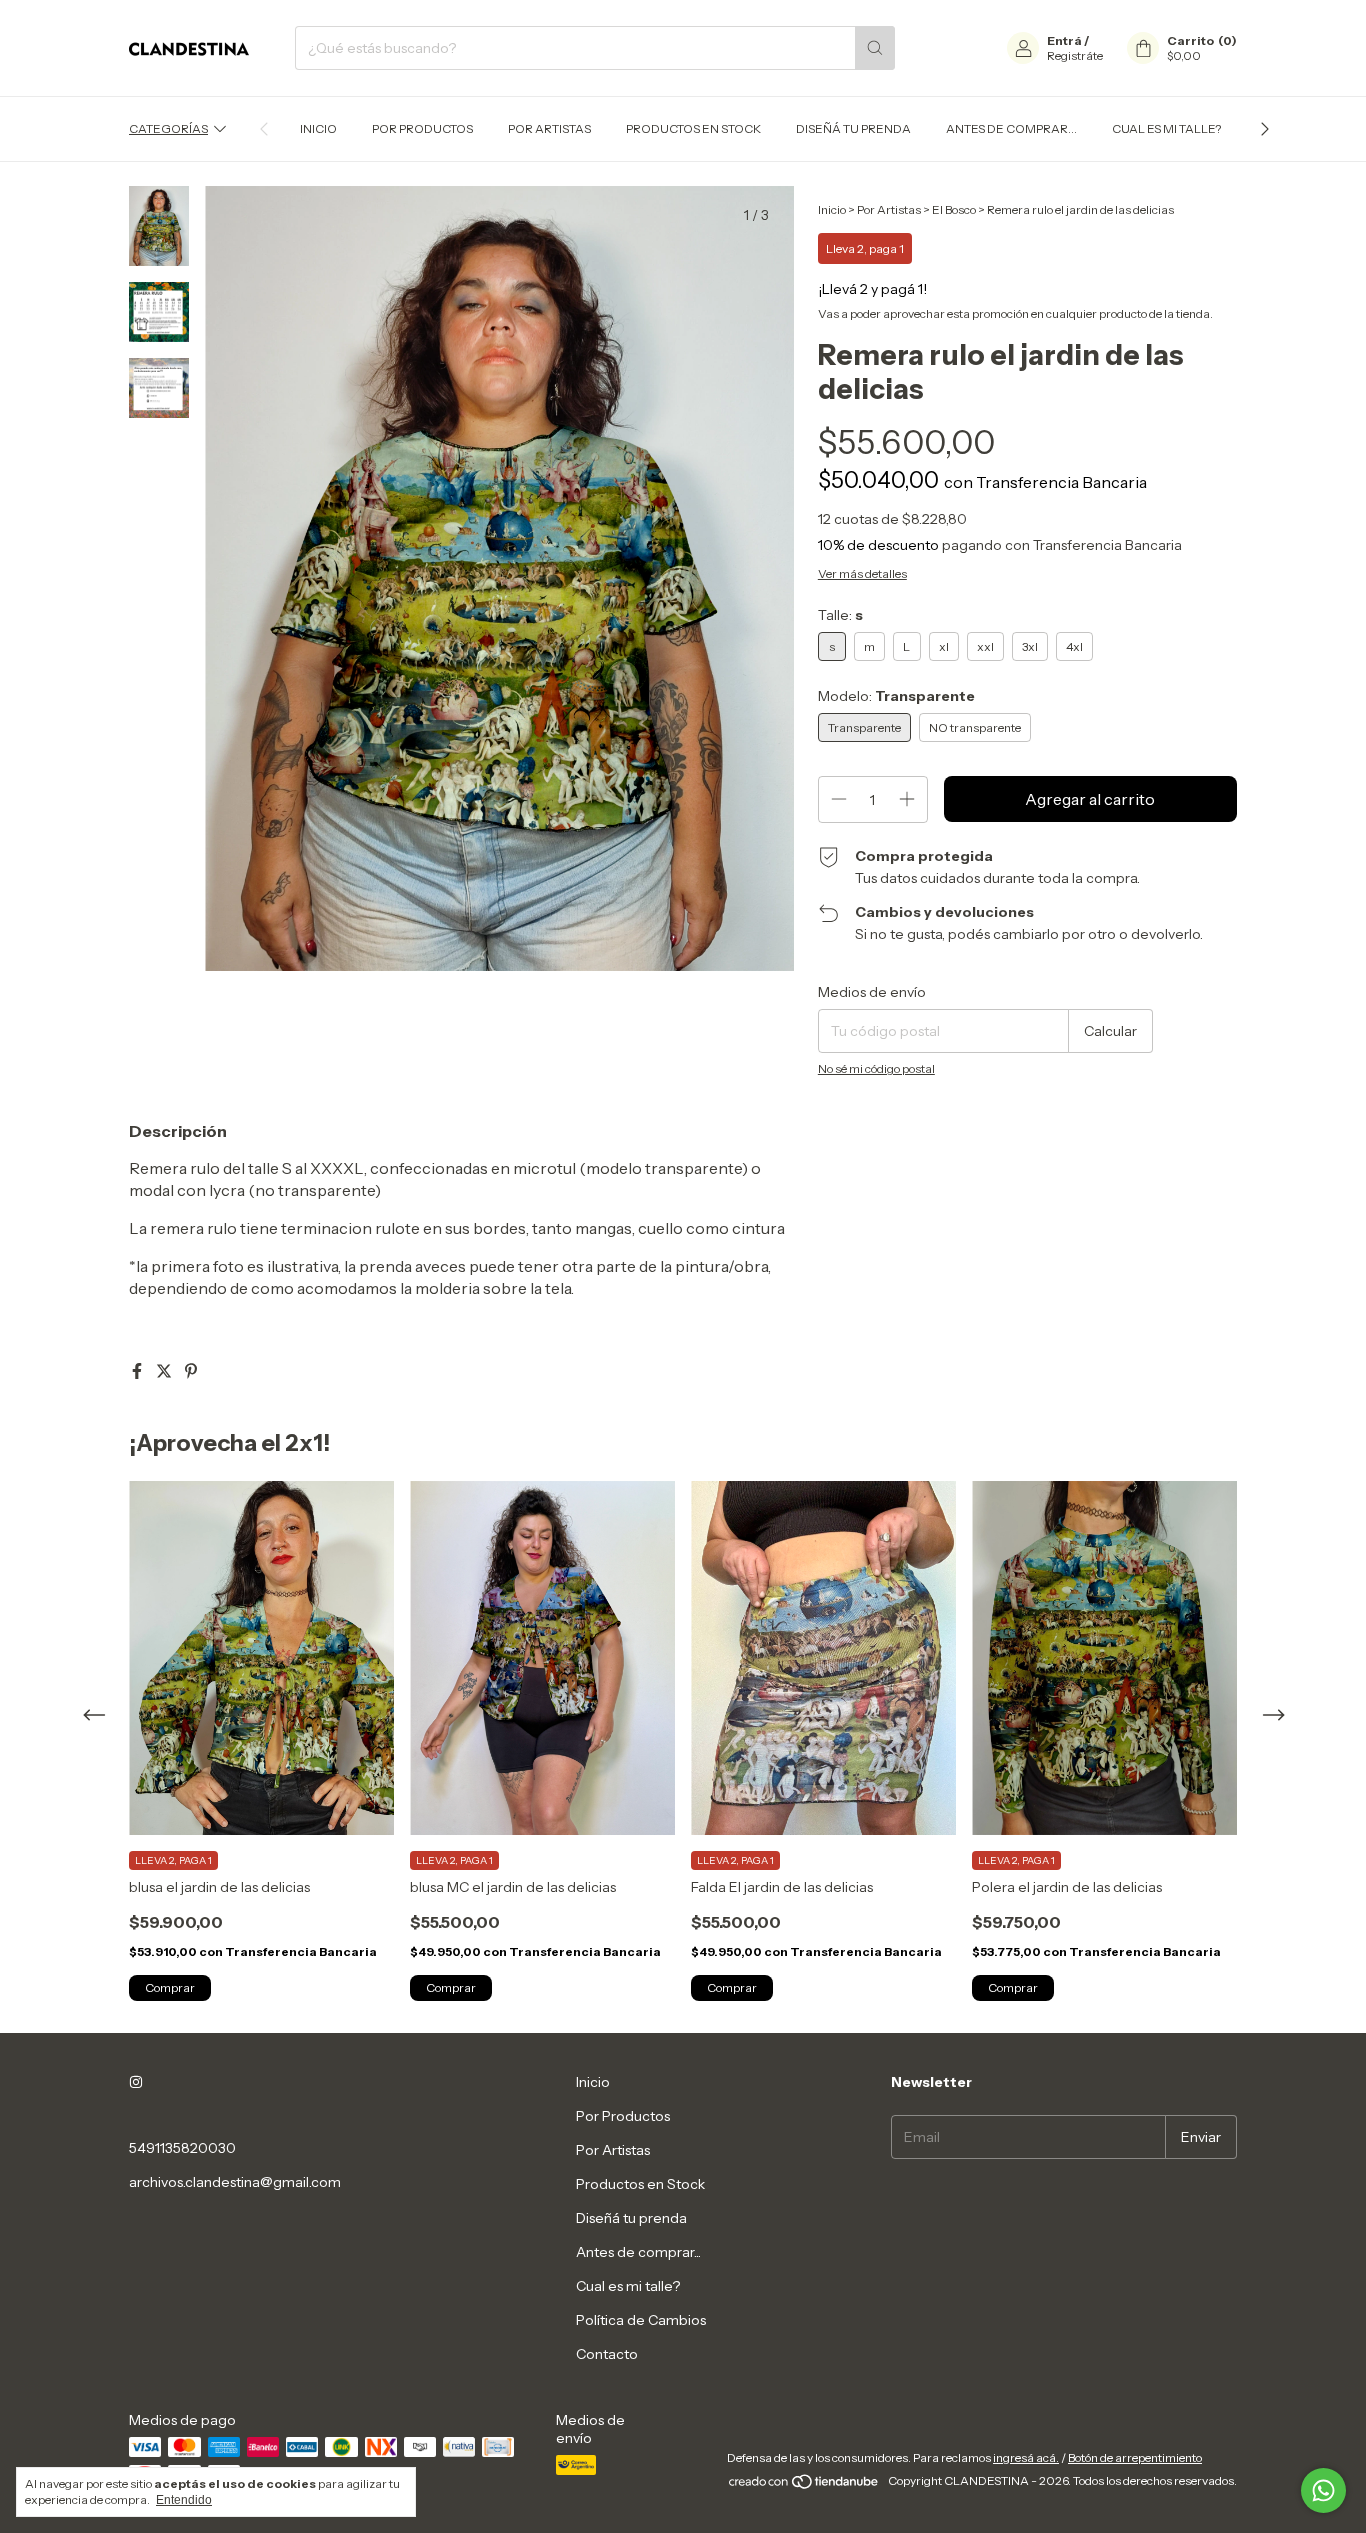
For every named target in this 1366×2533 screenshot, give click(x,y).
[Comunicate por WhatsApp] (1323, 2490)
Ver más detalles (862, 573)
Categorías (168, 128)
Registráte (1075, 55)
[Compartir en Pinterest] (191, 1371)
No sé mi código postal (876, 1068)
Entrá (1064, 40)
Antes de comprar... (1011, 128)
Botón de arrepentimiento (1135, 2457)
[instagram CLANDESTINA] (136, 2082)
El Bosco (954, 209)
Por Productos (422, 128)
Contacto (607, 2354)
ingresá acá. (1026, 2457)
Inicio (318, 128)
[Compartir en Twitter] (165, 1371)
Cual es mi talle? (1166, 128)
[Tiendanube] (804, 2485)
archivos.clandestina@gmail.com (235, 2182)
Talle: (840, 615)
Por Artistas (549, 128)
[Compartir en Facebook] (138, 1371)
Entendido (184, 2500)
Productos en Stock (693, 128)
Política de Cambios (641, 2320)
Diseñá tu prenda (853, 128)
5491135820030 (182, 2148)
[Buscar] (875, 48)
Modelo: (896, 696)
